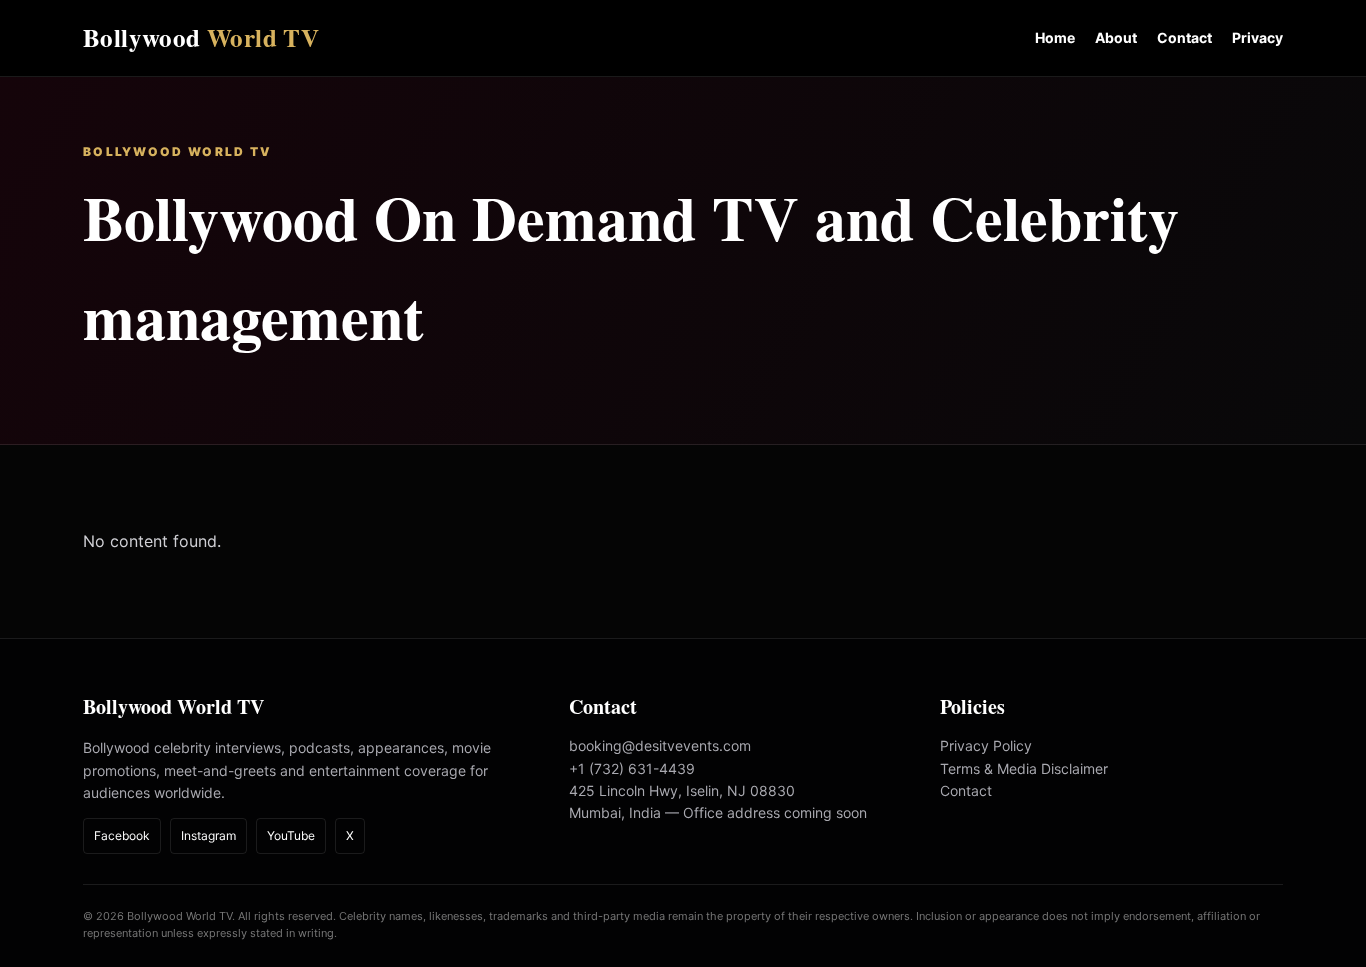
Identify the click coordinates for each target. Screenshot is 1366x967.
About (1116, 37)
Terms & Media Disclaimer (1024, 768)
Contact (1184, 37)
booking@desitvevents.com (660, 745)
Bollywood (201, 37)
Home (1055, 37)
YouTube (291, 835)
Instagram (208, 835)
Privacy (1257, 37)
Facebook (122, 835)
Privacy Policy (986, 745)
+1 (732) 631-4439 (632, 768)
